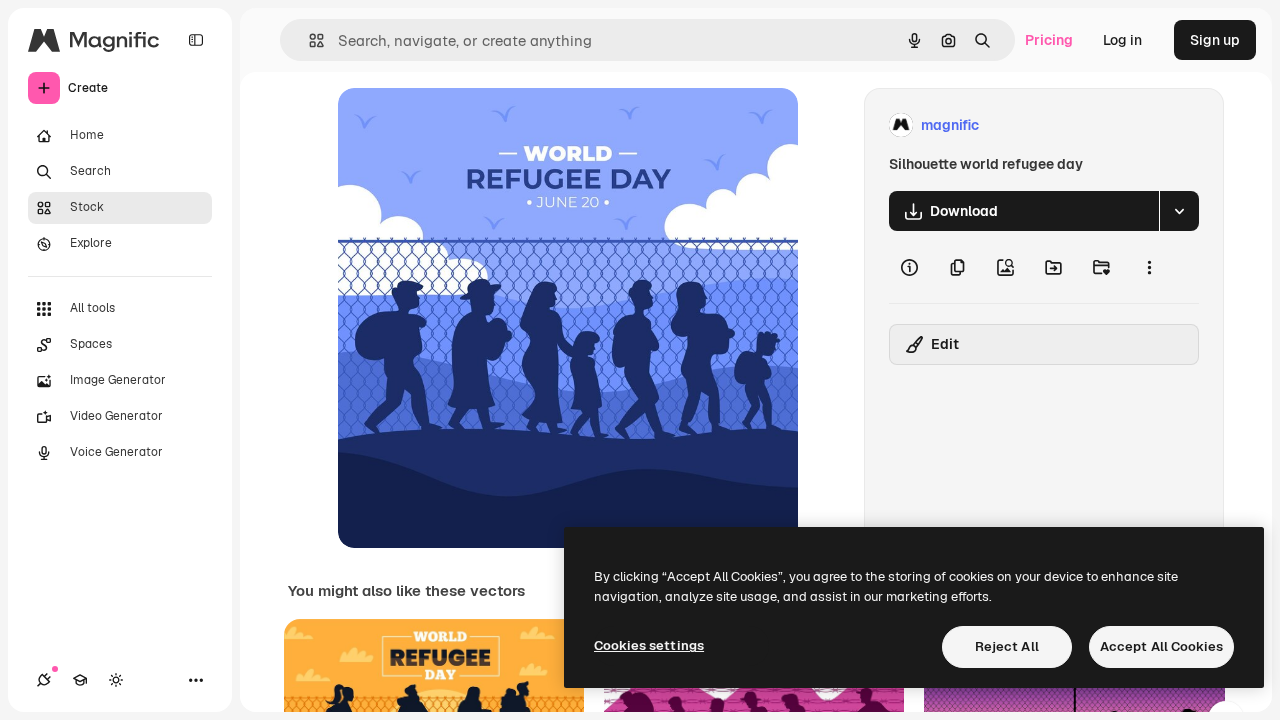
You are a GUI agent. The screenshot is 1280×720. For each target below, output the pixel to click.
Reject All (1007, 646)
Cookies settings (649, 645)
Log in (1122, 40)
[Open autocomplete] (308, 40)
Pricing (1049, 40)
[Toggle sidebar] (196, 40)
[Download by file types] (1179, 211)
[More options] (1149, 267)
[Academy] (80, 680)
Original (466, 125)
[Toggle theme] (116, 680)
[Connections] (44, 680)
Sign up (1215, 40)
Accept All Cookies (1161, 646)
